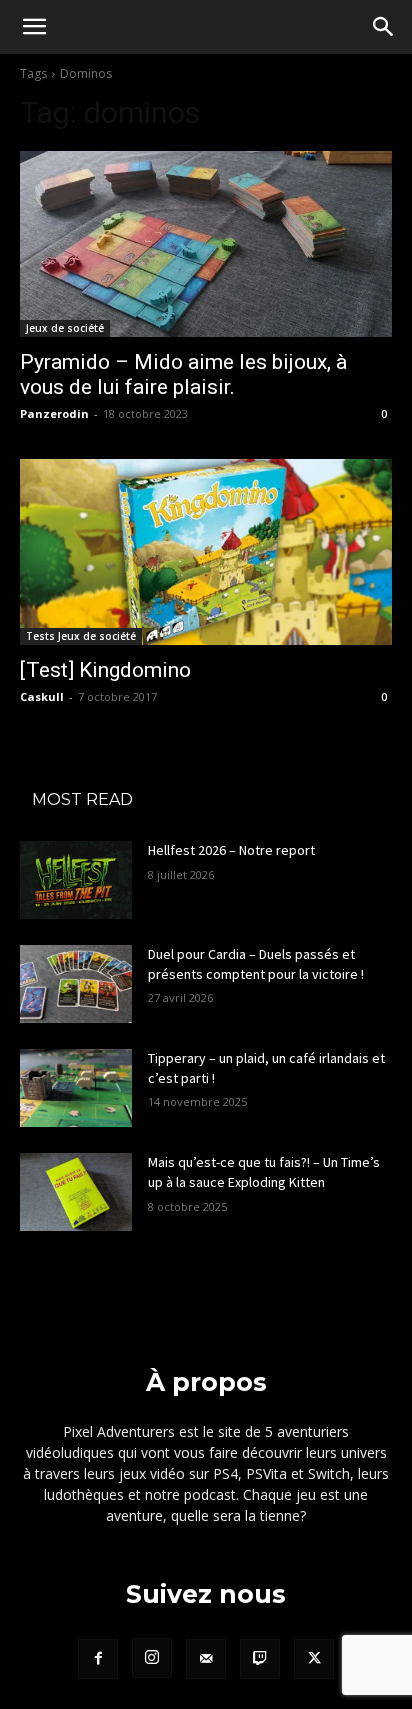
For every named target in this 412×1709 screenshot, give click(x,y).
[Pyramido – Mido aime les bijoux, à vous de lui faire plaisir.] (206, 244)
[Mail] (206, 1659)
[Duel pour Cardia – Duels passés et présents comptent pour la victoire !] (76, 984)
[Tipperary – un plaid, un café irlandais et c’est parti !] (76, 1088)
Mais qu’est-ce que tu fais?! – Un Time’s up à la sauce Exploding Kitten (264, 1172)
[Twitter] (314, 1659)
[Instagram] (152, 1658)
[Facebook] (98, 1659)
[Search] (384, 27)
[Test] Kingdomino (105, 670)
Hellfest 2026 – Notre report (231, 850)
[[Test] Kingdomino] (206, 552)
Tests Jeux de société (81, 636)
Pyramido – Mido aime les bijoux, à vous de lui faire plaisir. (183, 374)
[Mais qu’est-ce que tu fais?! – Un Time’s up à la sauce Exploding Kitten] (76, 1192)
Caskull (42, 696)
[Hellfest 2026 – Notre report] (76, 880)
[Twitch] (260, 1659)
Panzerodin (54, 413)
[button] (34, 27)
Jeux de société (65, 328)
